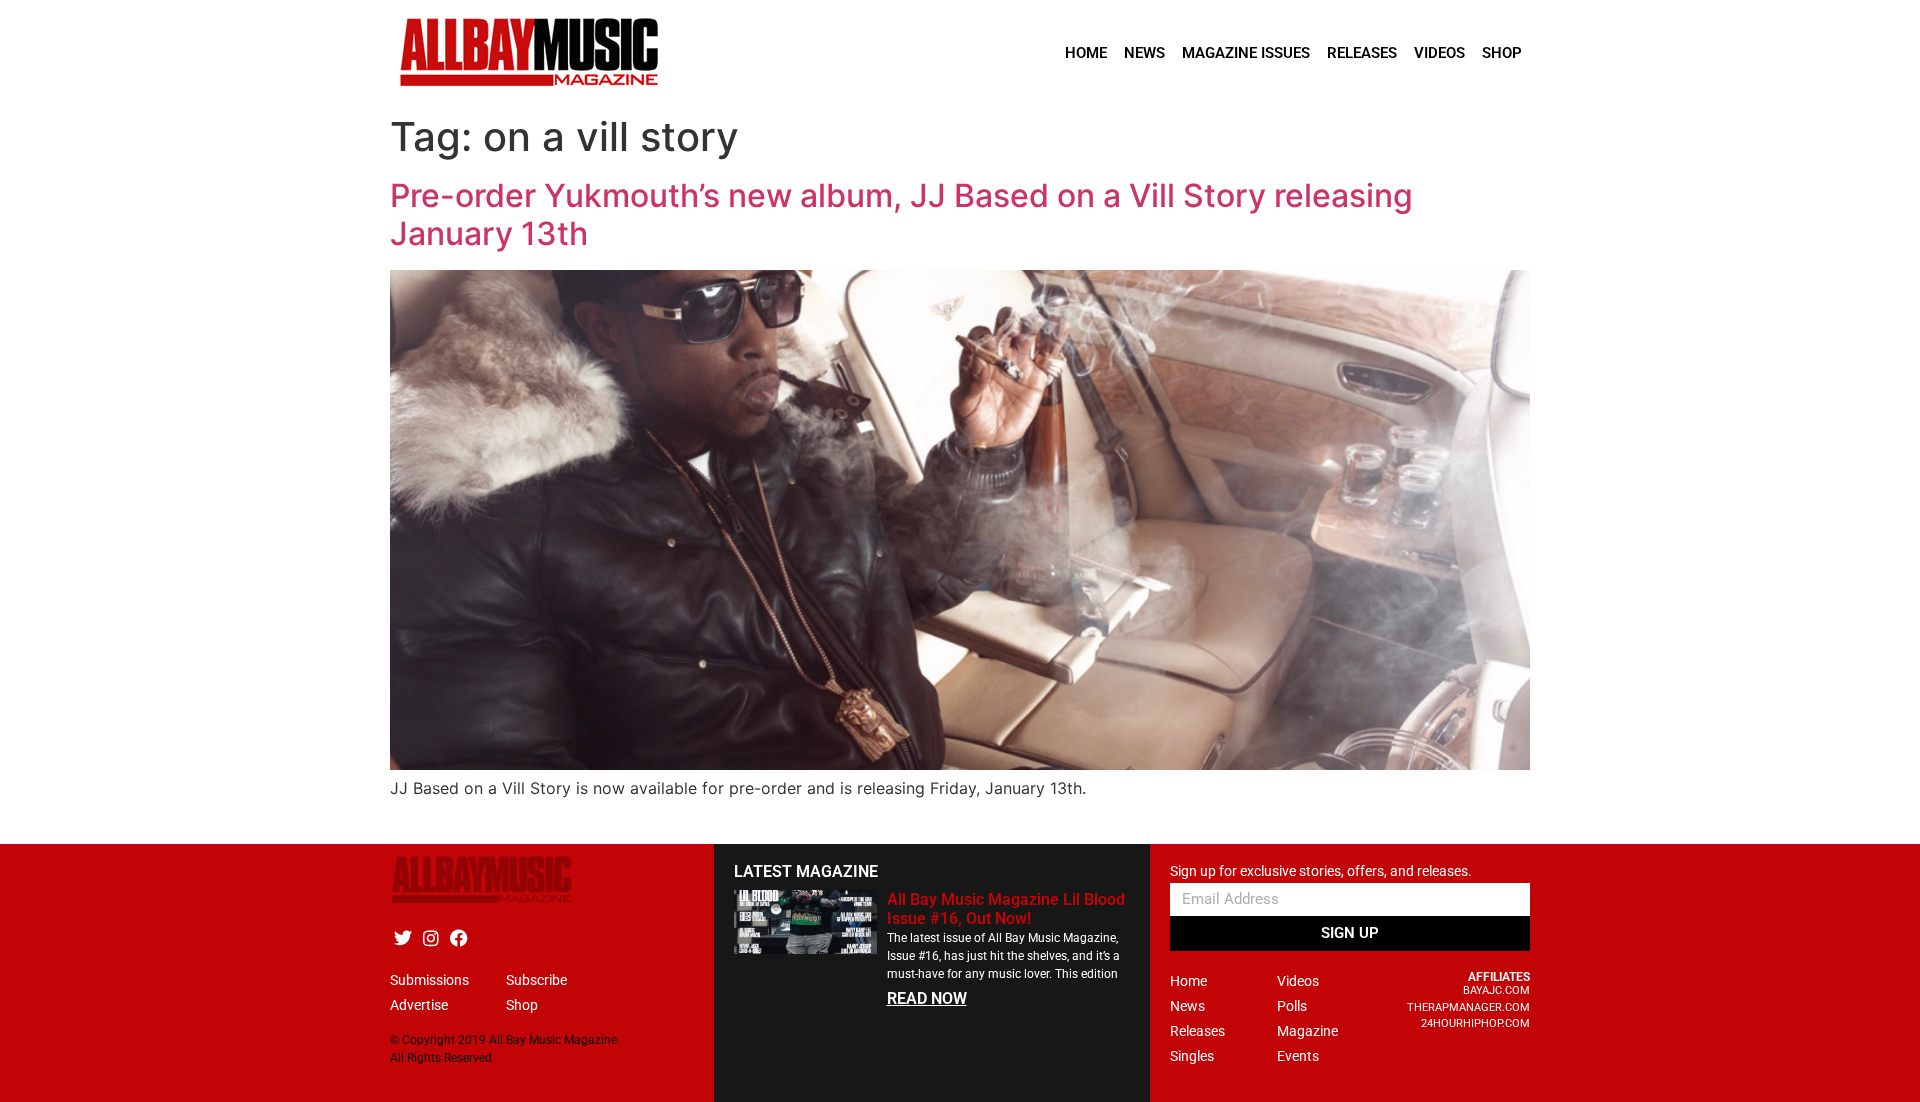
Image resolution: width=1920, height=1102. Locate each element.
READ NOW (927, 998)
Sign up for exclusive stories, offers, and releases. (1321, 871)
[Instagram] (430, 937)
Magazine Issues (1246, 53)
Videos (1439, 53)
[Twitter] (402, 937)
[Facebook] (458, 937)
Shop (1502, 53)
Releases (1362, 53)
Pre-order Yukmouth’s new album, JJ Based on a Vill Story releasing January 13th (901, 214)
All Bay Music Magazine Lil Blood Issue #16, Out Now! (1006, 909)
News (1144, 53)
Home (1086, 53)
